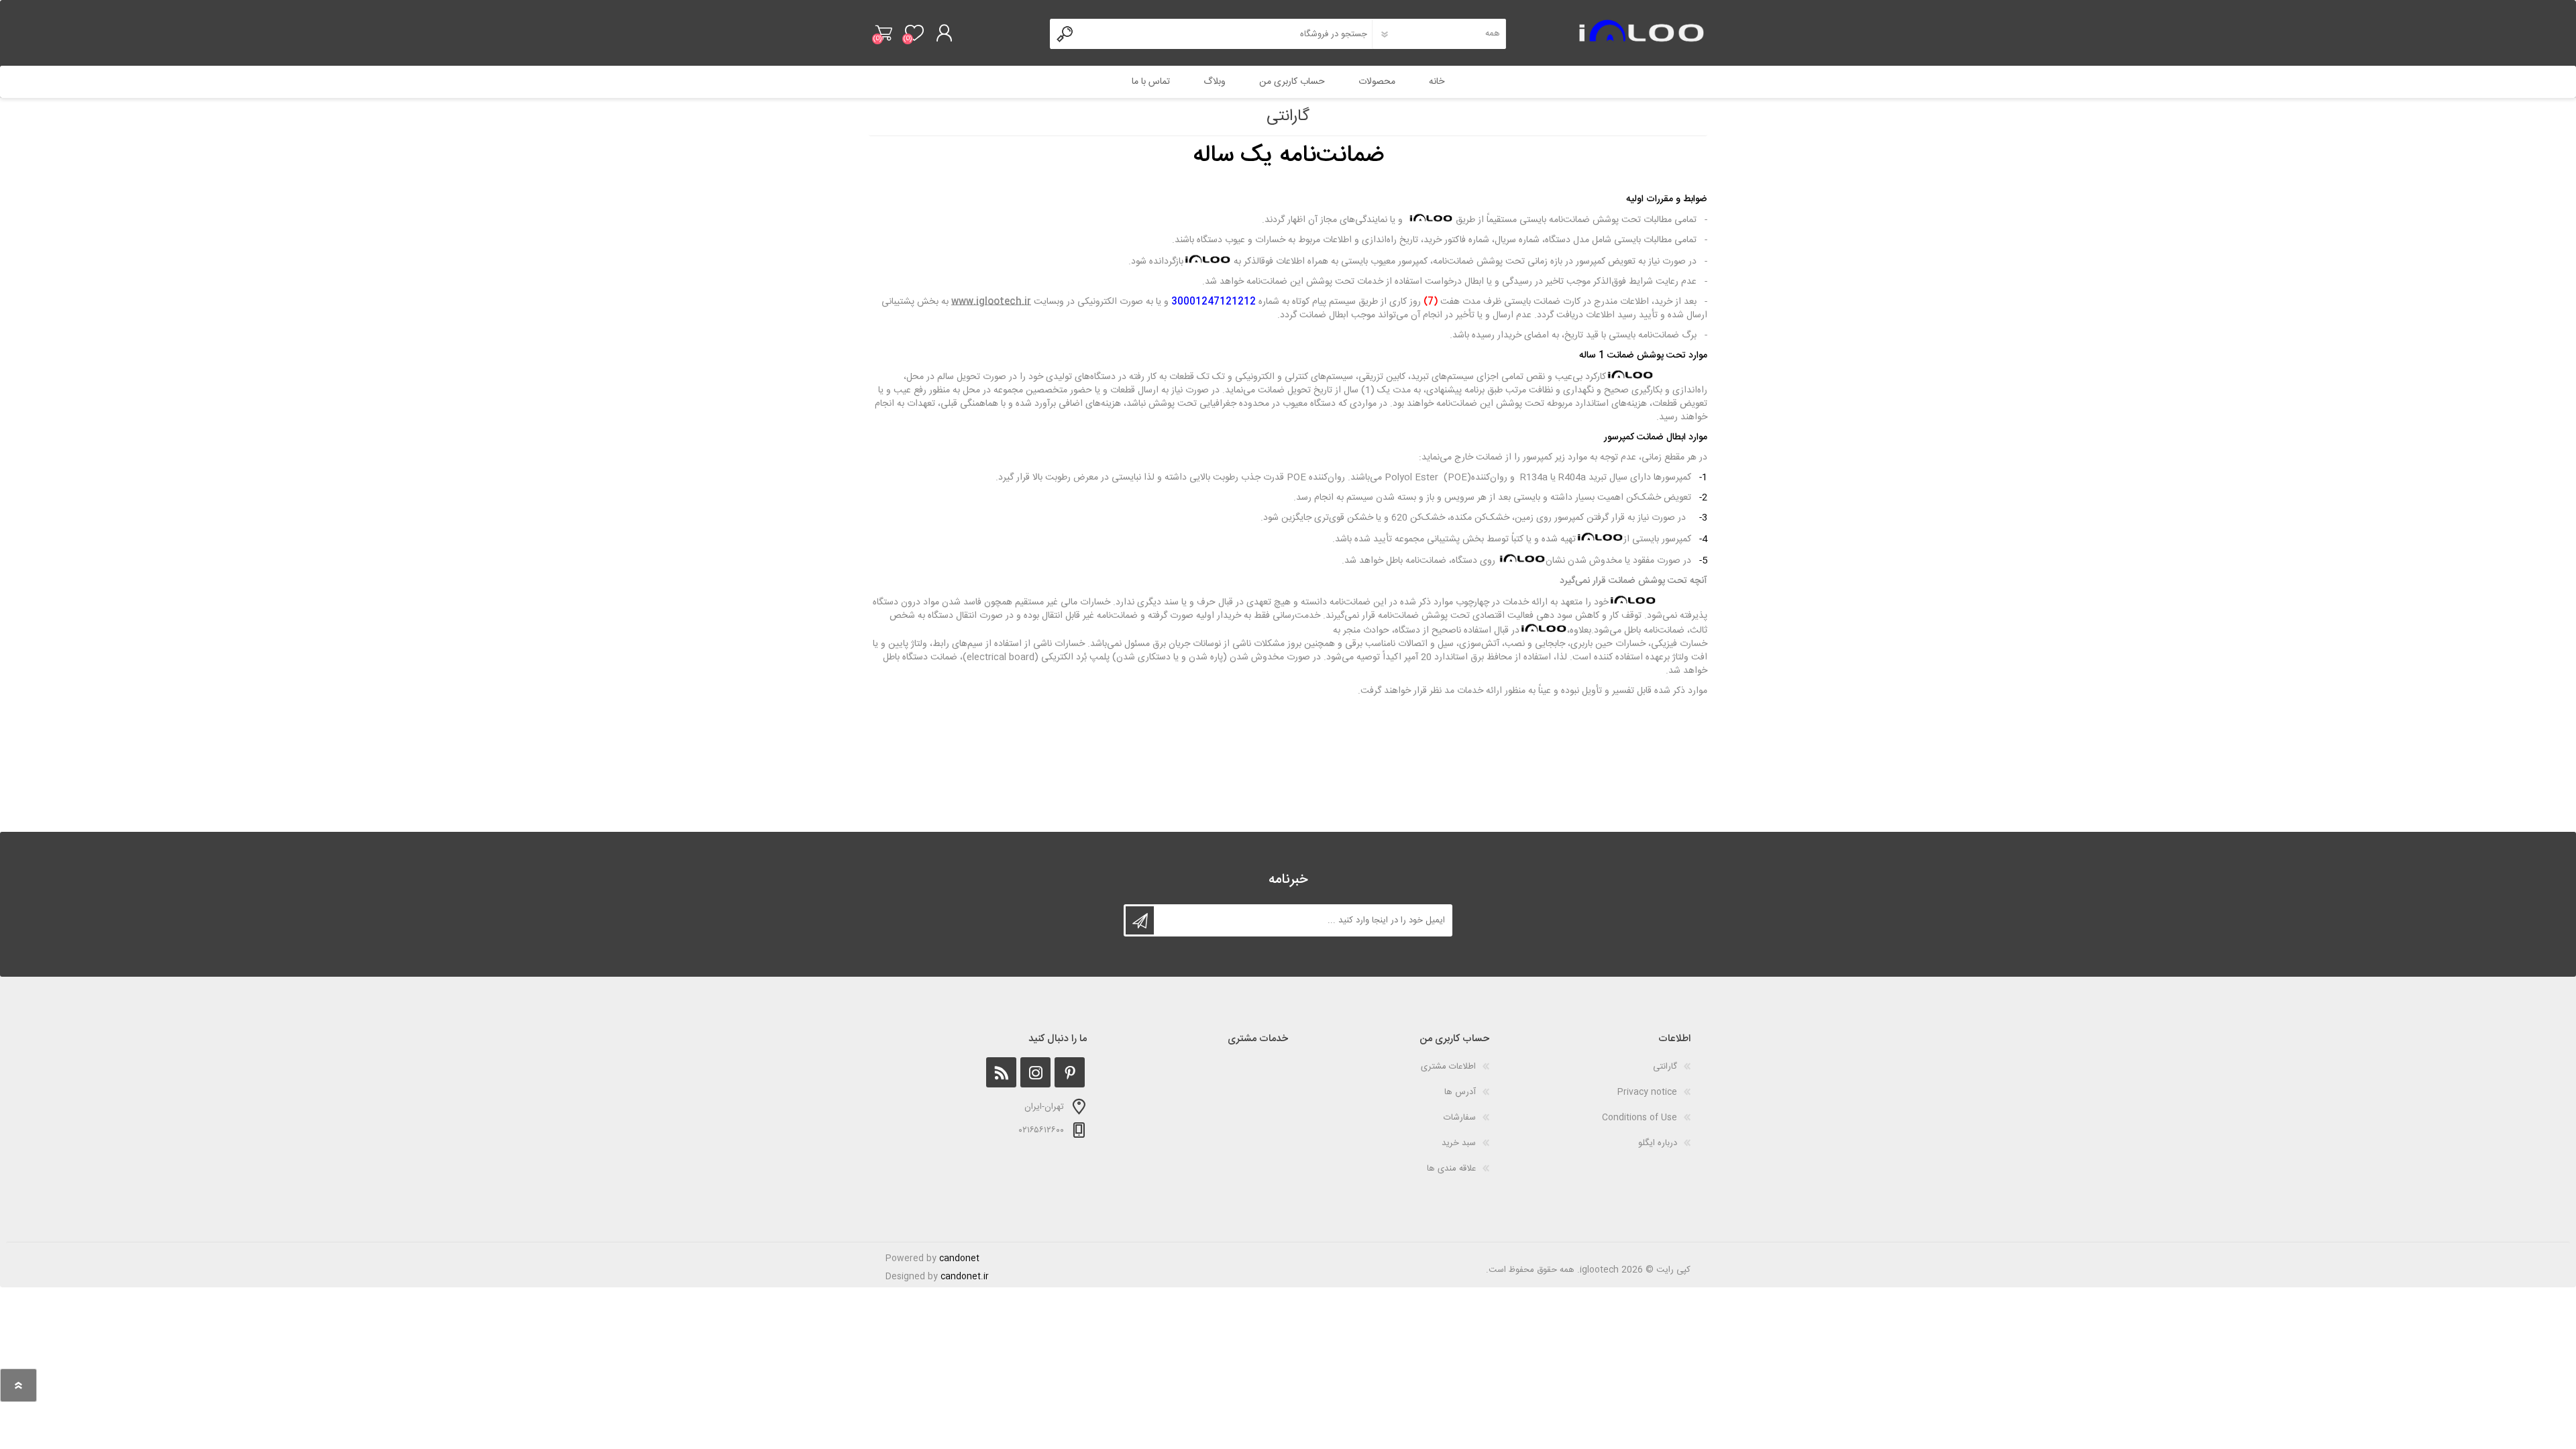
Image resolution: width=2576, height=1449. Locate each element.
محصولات (1377, 82)
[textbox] (1227, 34)
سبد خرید (884, 33)
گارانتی (1665, 1067)
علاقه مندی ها (1451, 1169)
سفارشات (1460, 1118)
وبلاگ (1215, 82)
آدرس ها (1460, 1092)
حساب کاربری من (1292, 82)
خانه (1437, 82)
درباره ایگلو (1658, 1143)
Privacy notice (1647, 1092)
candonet (959, 1258)
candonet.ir (965, 1277)
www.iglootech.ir (991, 302)
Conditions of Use (1640, 1118)
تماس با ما (1151, 82)
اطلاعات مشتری (1448, 1067)
